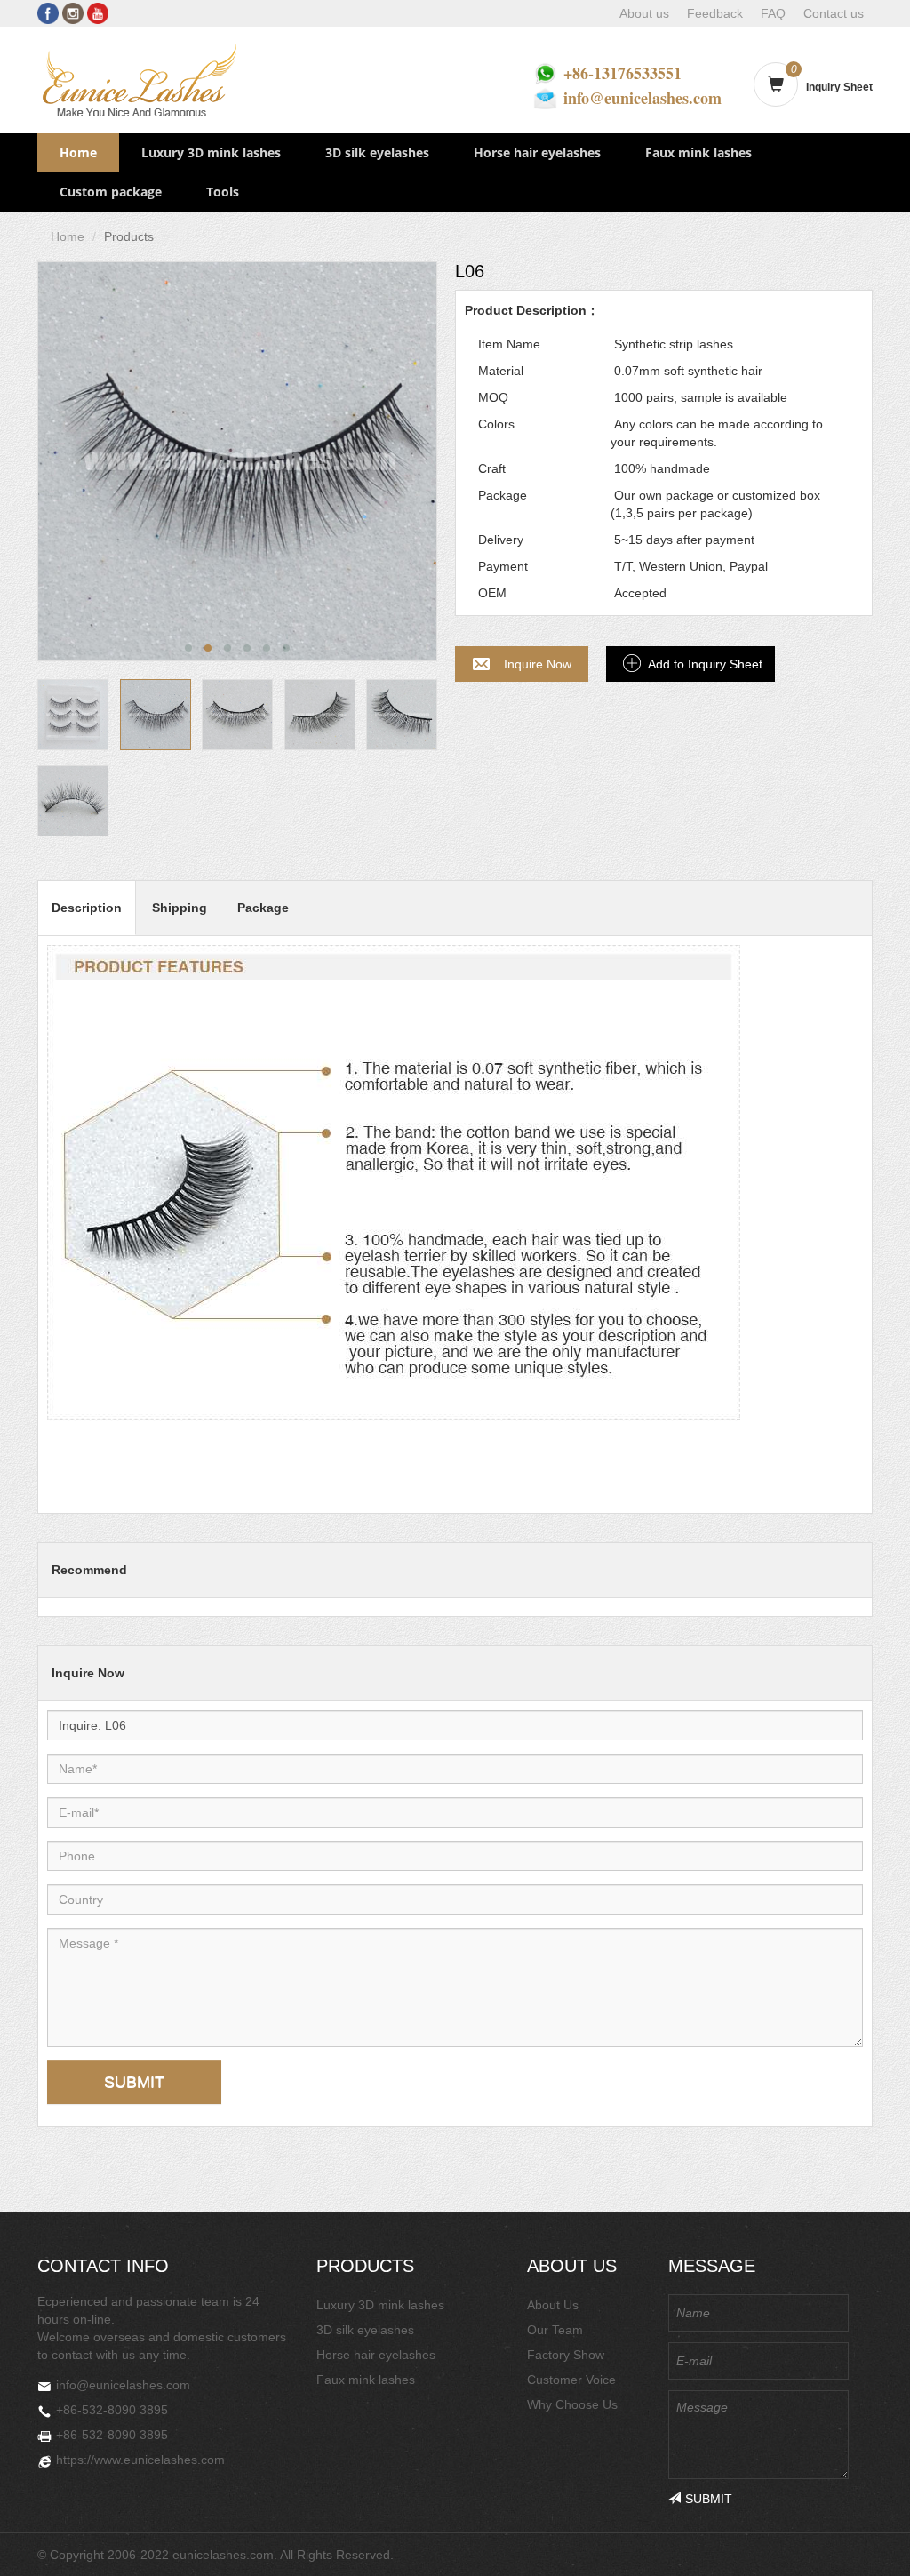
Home (78, 152)
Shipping (180, 908)
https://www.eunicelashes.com (140, 2460)
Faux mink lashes (698, 152)
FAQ (773, 13)
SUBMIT (134, 2082)
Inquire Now (538, 664)
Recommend (89, 1570)
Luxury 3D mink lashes (211, 152)
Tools (223, 192)
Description (87, 908)
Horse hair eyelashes (537, 152)
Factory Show (566, 2355)
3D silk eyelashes (377, 152)
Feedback (715, 13)
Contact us (834, 13)
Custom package (111, 192)
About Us (553, 2305)
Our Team (555, 2330)
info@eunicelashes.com (643, 98)
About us (644, 13)
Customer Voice (571, 2380)
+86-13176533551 (623, 73)
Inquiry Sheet (839, 87)
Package (263, 908)
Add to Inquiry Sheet (705, 664)
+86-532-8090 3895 (112, 2410)
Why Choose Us (572, 2404)
